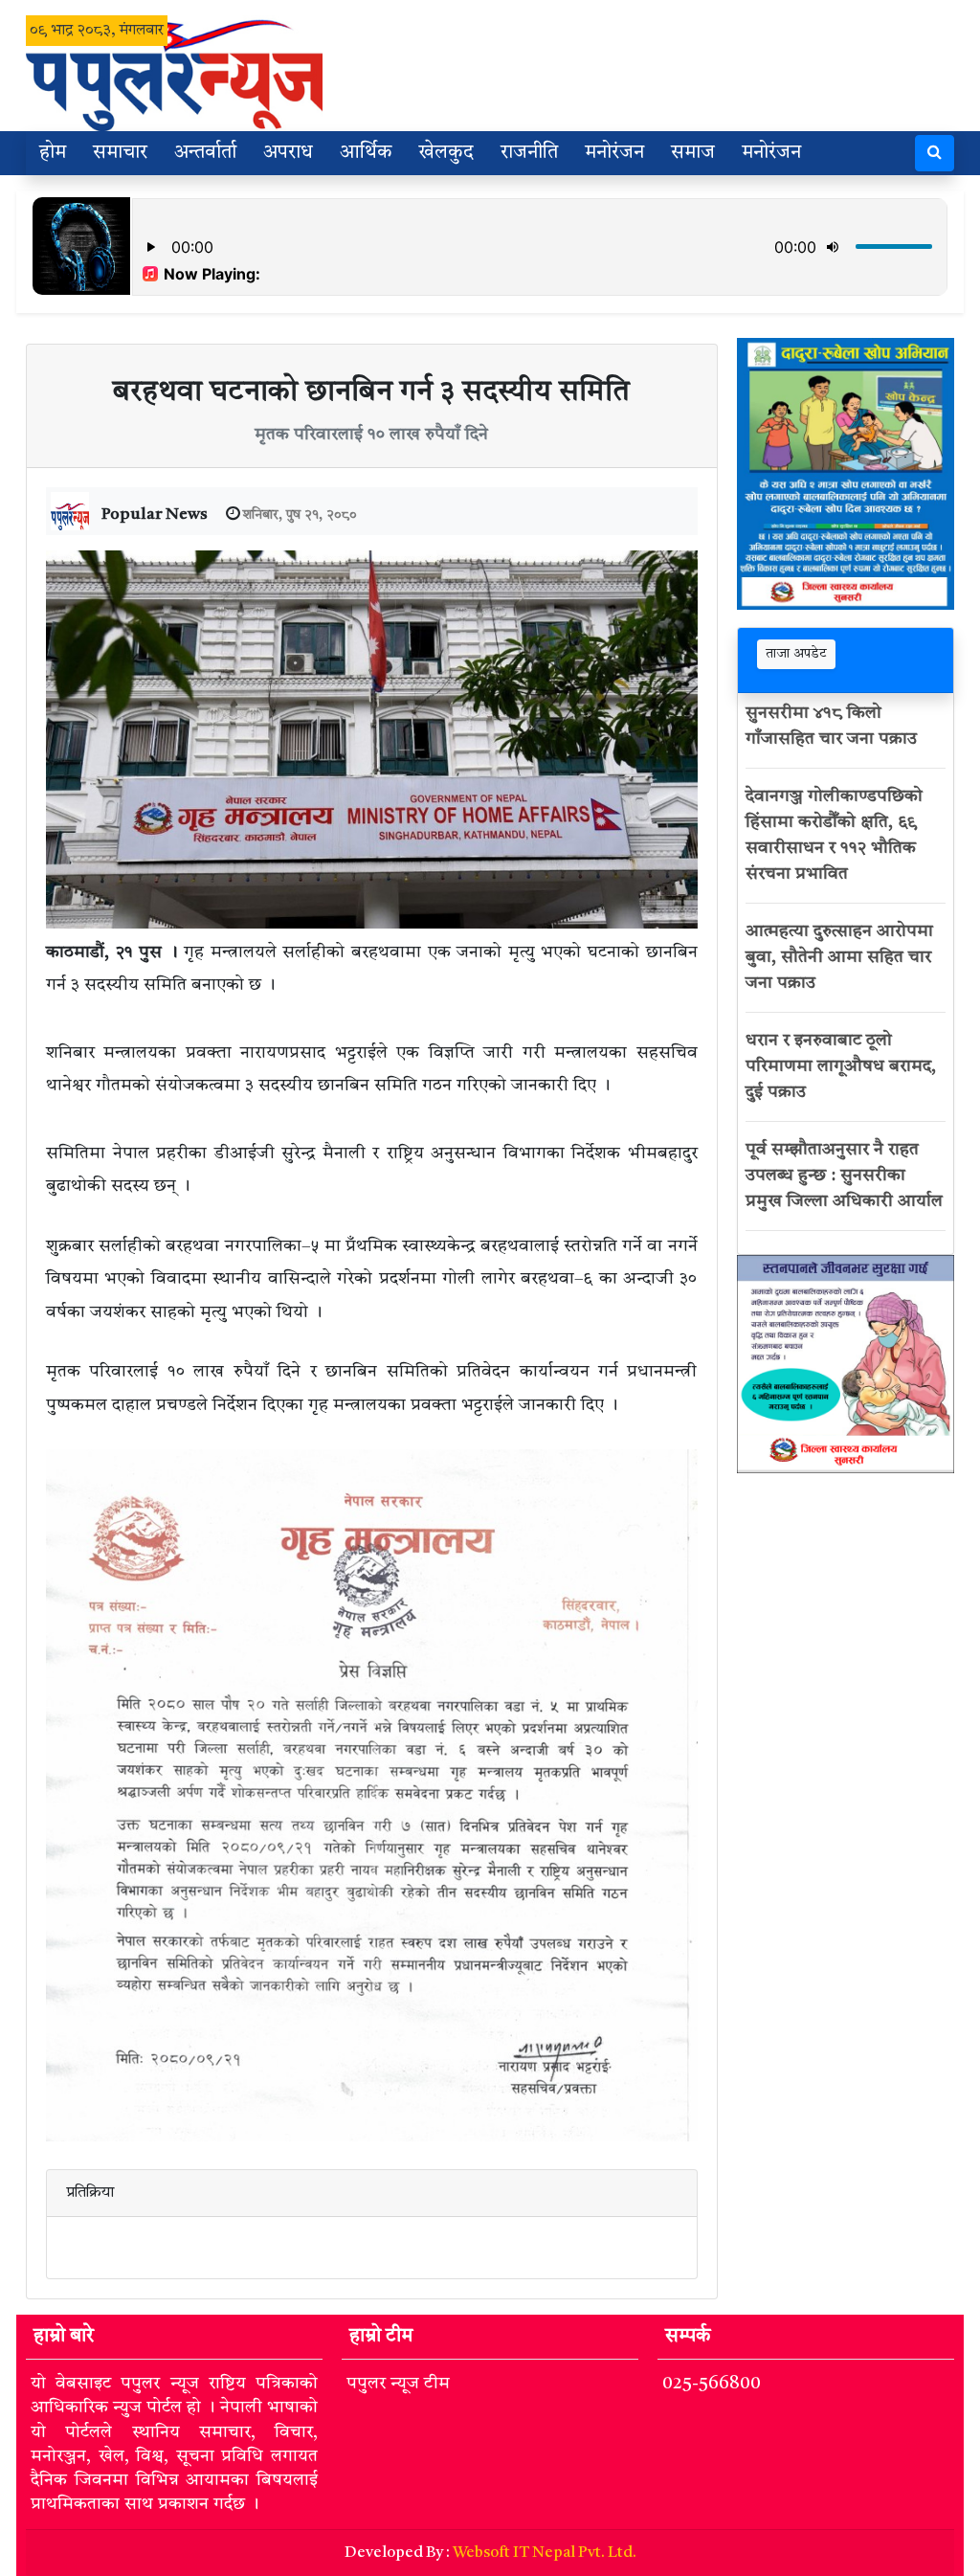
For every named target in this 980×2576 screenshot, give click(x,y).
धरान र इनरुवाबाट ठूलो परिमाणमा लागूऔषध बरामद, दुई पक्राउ (841, 1066)
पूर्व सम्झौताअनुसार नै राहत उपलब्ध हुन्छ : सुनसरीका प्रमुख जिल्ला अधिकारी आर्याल (844, 1176)
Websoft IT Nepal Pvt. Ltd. (545, 2553)
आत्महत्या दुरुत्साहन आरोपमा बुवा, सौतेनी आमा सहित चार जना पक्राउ (839, 957)
